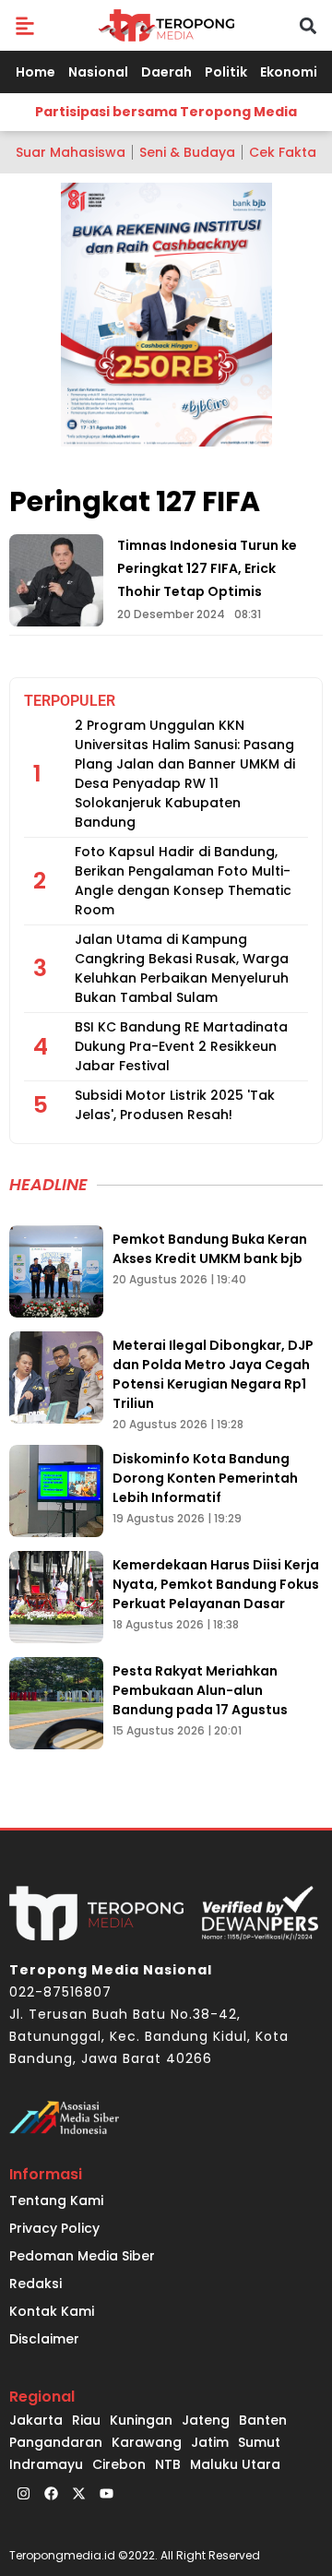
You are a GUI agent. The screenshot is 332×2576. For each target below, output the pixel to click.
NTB (168, 2464)
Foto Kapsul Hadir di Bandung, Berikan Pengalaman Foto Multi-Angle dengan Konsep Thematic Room (183, 881)
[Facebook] (51, 2494)
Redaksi (36, 2284)
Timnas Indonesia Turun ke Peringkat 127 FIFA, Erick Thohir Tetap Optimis (207, 568)
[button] (24, 25)
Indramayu (46, 2464)
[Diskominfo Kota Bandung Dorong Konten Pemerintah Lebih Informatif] (56, 1491)
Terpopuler (70, 701)
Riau (86, 2420)
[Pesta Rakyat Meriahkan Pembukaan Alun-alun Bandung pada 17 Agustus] (56, 1703)
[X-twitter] (78, 2494)
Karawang (147, 2442)
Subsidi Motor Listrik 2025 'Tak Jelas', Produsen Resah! (175, 1105)
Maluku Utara (235, 2464)
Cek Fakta (283, 152)
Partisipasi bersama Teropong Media (166, 112)
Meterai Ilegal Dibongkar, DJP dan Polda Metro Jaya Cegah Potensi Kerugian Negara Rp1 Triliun (213, 1374)
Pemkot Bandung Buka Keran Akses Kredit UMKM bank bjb (210, 1249)
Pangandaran (56, 2442)
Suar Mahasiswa (71, 152)
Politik (226, 72)
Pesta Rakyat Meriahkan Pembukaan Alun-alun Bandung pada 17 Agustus (200, 1690)
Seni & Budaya (187, 152)
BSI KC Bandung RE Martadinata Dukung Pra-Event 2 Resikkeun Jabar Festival (181, 1046)
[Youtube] (106, 2494)
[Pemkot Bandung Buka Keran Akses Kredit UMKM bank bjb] (56, 1271)
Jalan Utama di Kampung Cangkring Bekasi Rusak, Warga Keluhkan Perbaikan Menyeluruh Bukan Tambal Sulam (182, 968)
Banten (263, 2420)
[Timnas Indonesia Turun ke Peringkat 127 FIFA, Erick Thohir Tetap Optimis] (56, 580)
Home (36, 72)
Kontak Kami (52, 2311)
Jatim (210, 2442)
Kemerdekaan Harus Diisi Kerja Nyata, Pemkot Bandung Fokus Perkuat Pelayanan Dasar (216, 1584)
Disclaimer (44, 2339)
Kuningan (141, 2420)
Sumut (259, 2442)
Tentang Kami (56, 2200)
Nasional (98, 72)
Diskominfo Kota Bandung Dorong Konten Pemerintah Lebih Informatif (205, 1478)
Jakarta (36, 2420)
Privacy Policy (54, 2228)
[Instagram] (23, 2494)
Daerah (166, 72)
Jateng (206, 2420)
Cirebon (119, 2464)
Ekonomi (289, 72)
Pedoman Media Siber (82, 2256)
